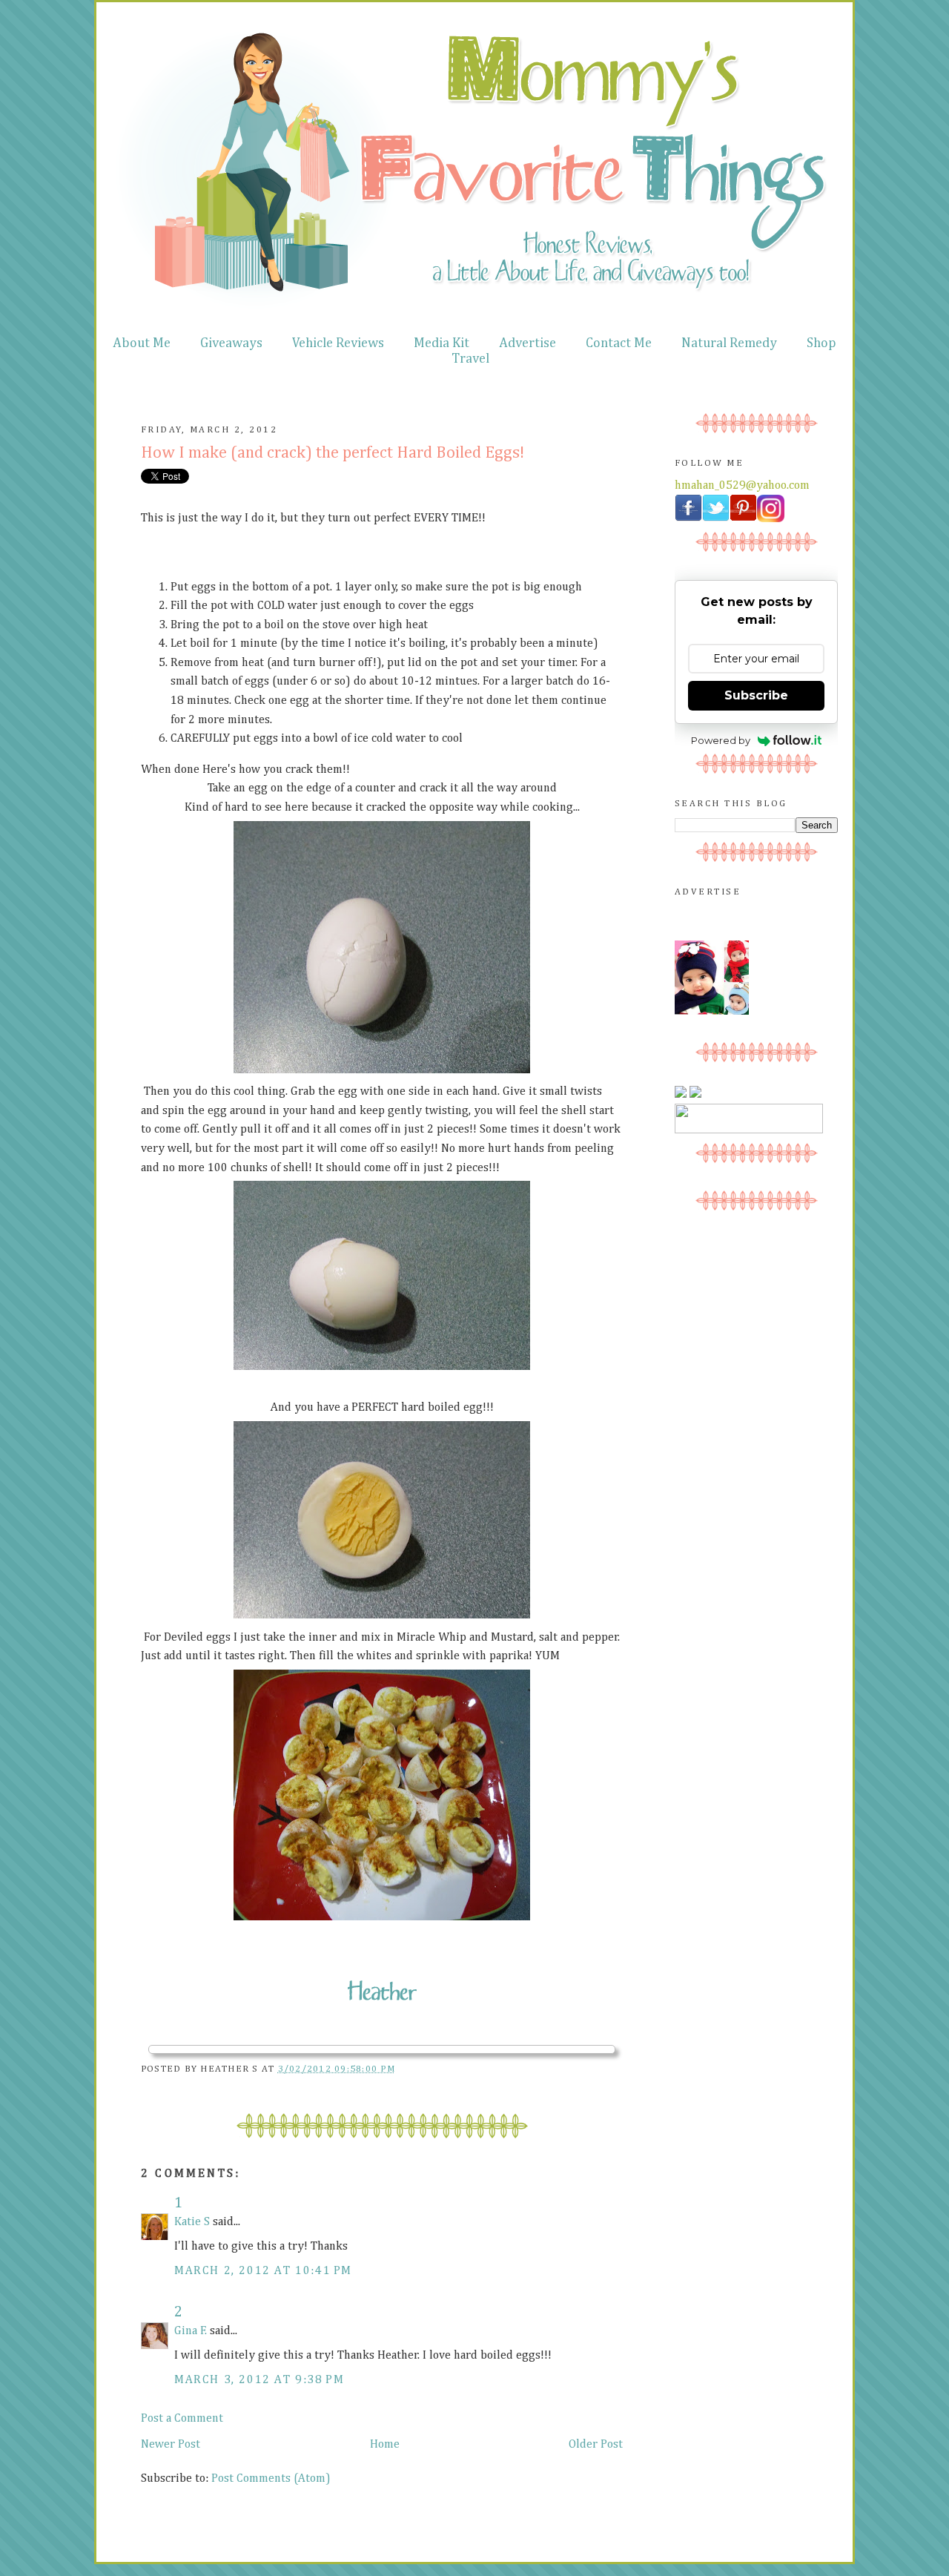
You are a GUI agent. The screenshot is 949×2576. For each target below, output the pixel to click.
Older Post (596, 2445)
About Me (142, 343)
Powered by (721, 740)
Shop (821, 343)
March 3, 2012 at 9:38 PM (259, 2380)
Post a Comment (182, 2419)
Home (385, 2445)
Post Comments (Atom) (271, 2479)
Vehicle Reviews (338, 343)
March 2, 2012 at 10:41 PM (263, 2271)
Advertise (528, 343)
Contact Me (619, 343)
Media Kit (442, 343)
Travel (470, 359)
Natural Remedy (729, 343)
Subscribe (756, 695)
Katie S (192, 2222)
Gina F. (191, 2331)
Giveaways (231, 343)
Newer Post (171, 2445)
